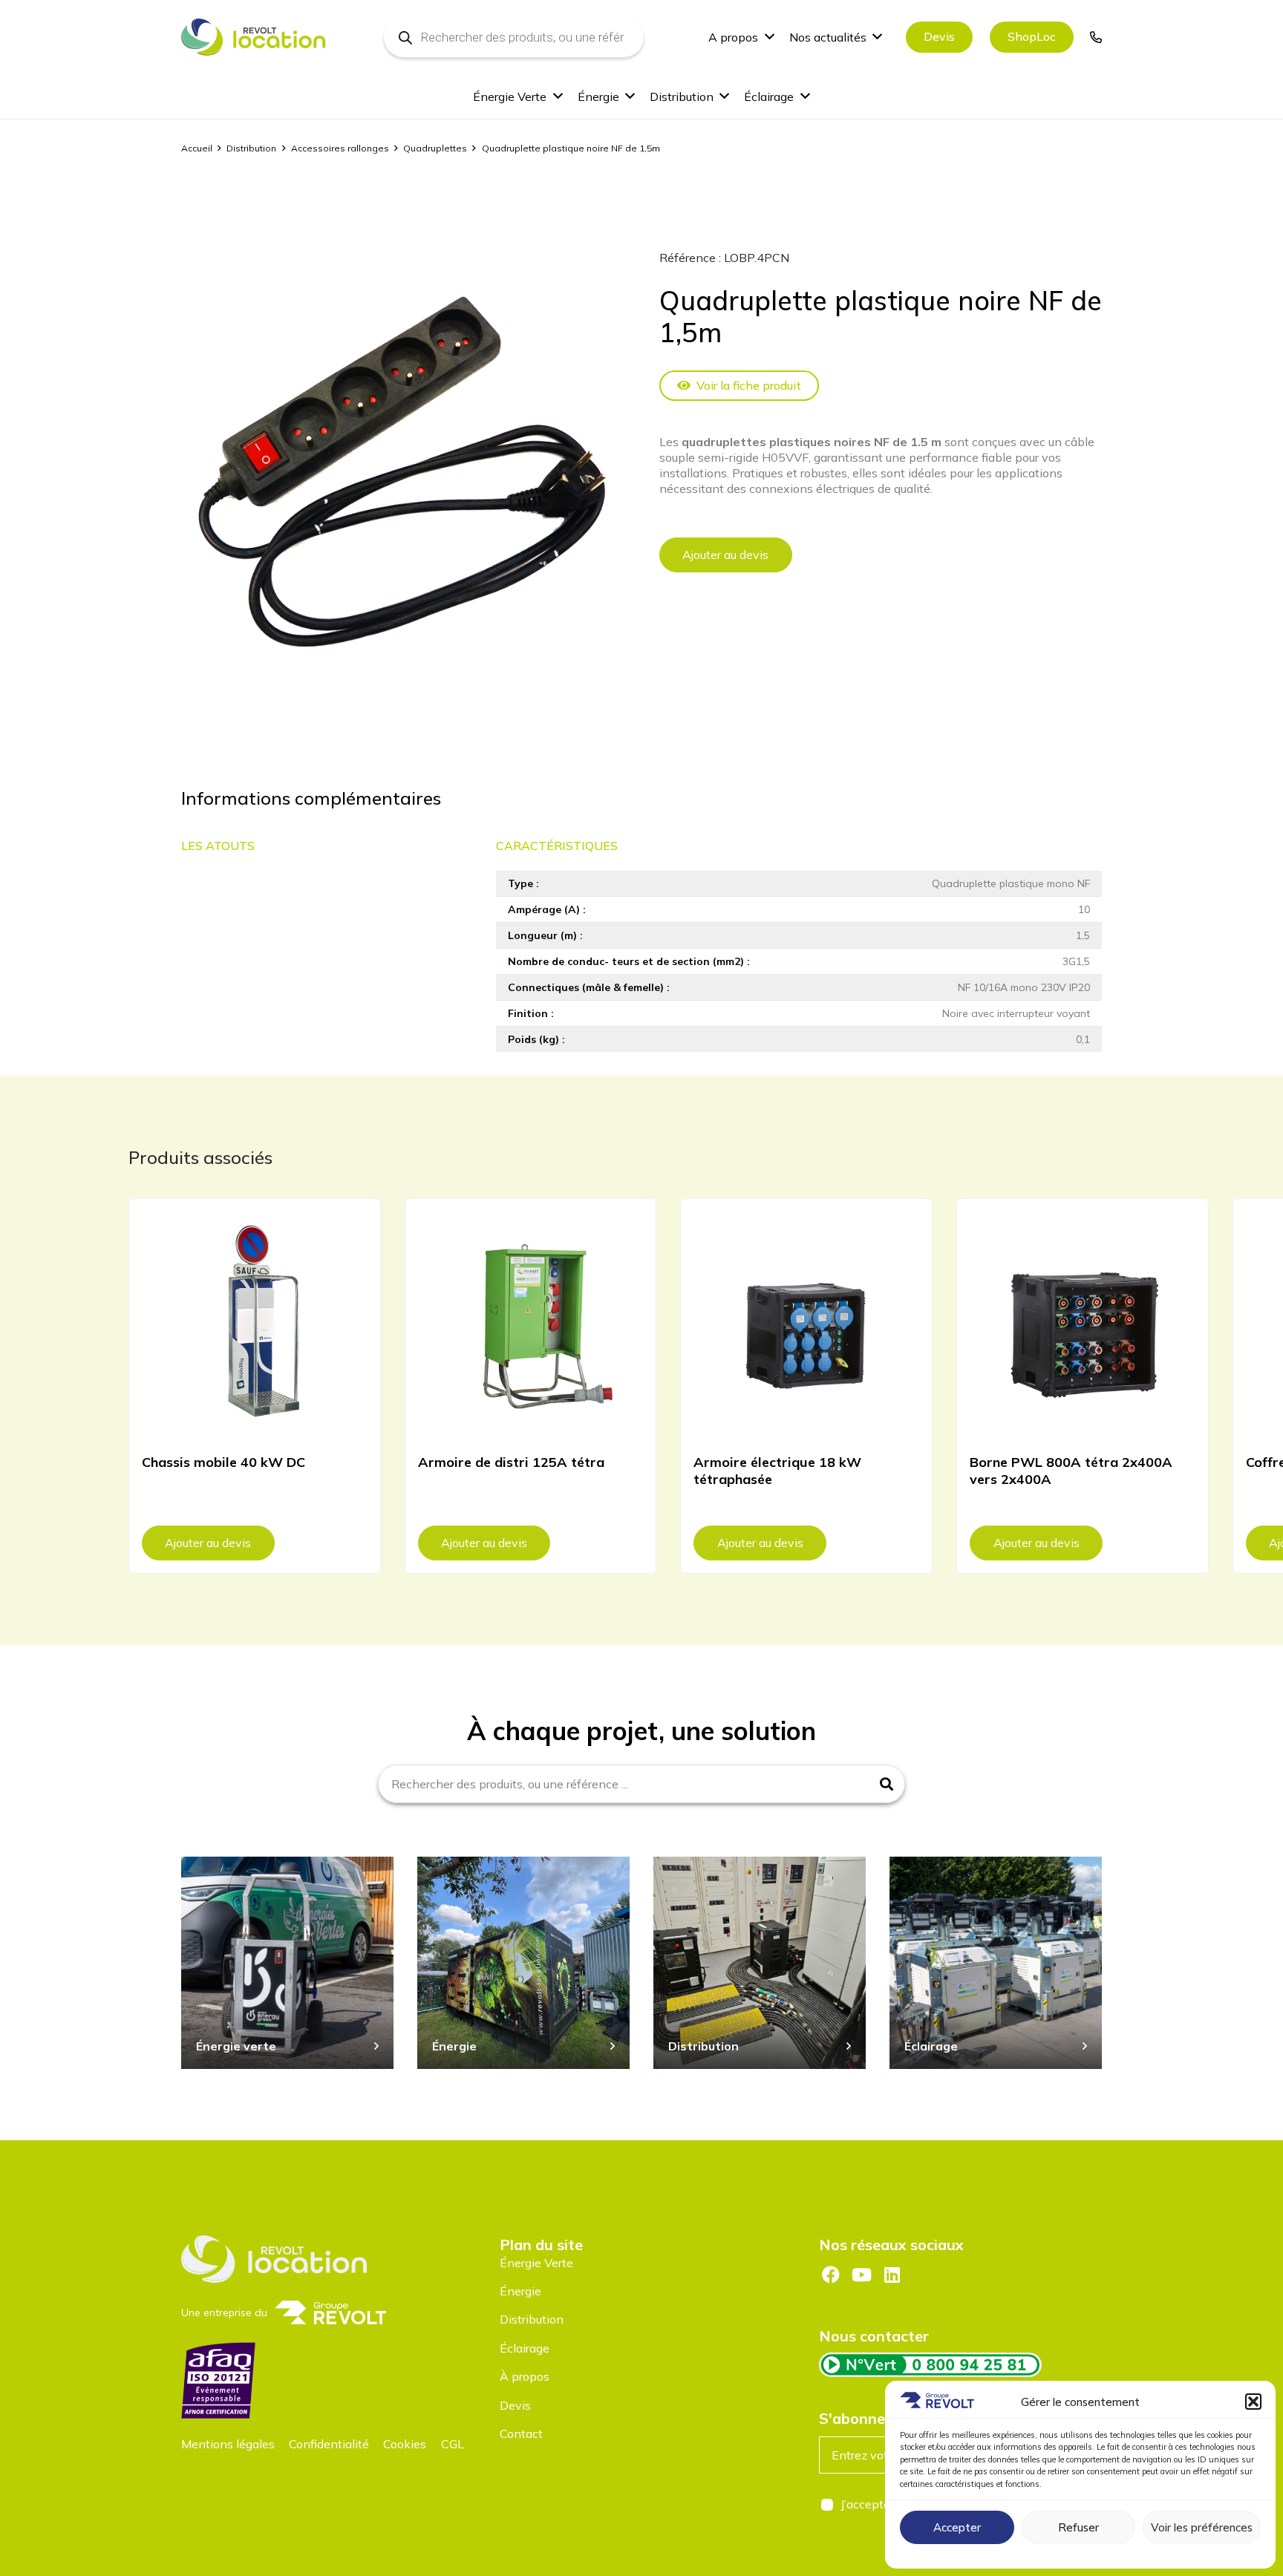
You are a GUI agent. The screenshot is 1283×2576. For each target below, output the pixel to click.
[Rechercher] (887, 1784)
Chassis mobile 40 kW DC (223, 1462)
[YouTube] (861, 2275)
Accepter (957, 2527)
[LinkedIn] (892, 2275)
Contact (521, 2433)
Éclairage (525, 2348)
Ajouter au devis (725, 555)
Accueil (197, 148)
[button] (1253, 2402)
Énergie (520, 2291)
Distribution (251, 148)
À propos (525, 2376)
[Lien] (1096, 37)
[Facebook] (831, 2275)
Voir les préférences (1202, 2527)
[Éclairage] (996, 1963)
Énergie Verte (536, 2263)
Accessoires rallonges (340, 148)
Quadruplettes (435, 148)
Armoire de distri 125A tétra (511, 1462)
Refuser (1078, 2527)
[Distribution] (760, 1963)
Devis (515, 2405)
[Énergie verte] (287, 1963)
